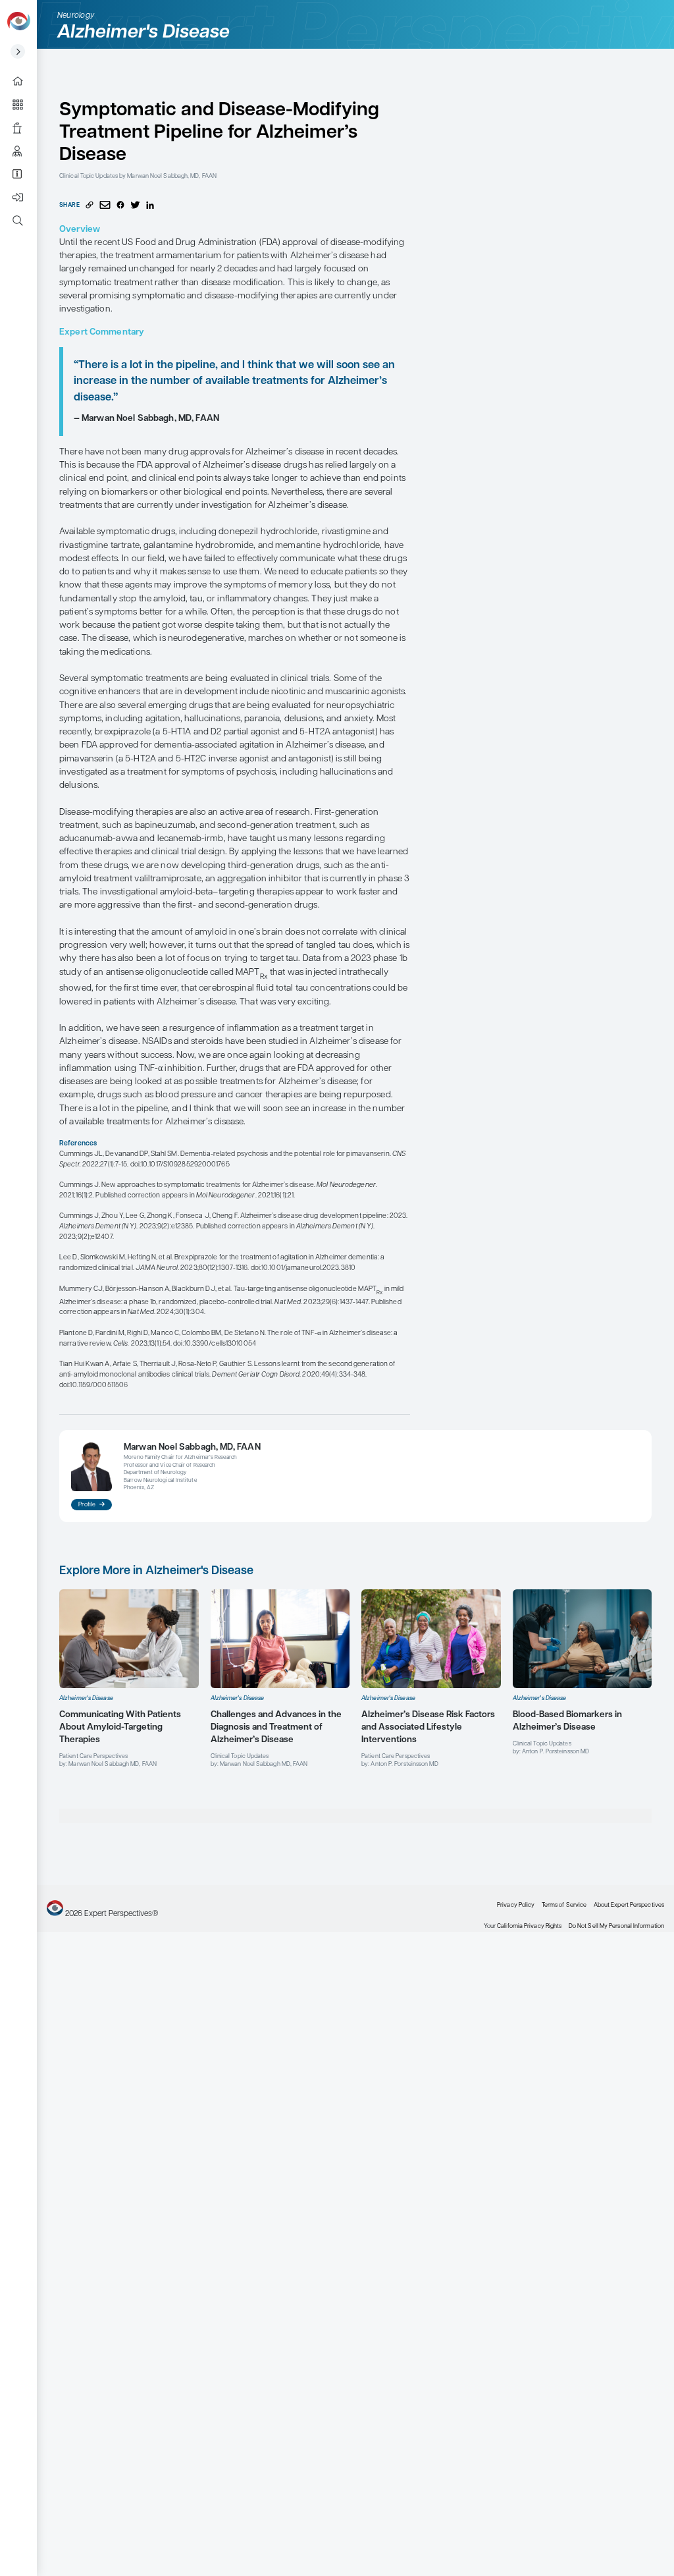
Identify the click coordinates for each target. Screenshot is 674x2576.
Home (23, 81)
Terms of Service (564, 1905)
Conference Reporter (23, 127)
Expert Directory (23, 151)
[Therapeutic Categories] (23, 104)
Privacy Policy (516, 1905)
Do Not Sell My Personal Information (616, 1926)
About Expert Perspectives (23, 174)
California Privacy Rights (529, 1926)
